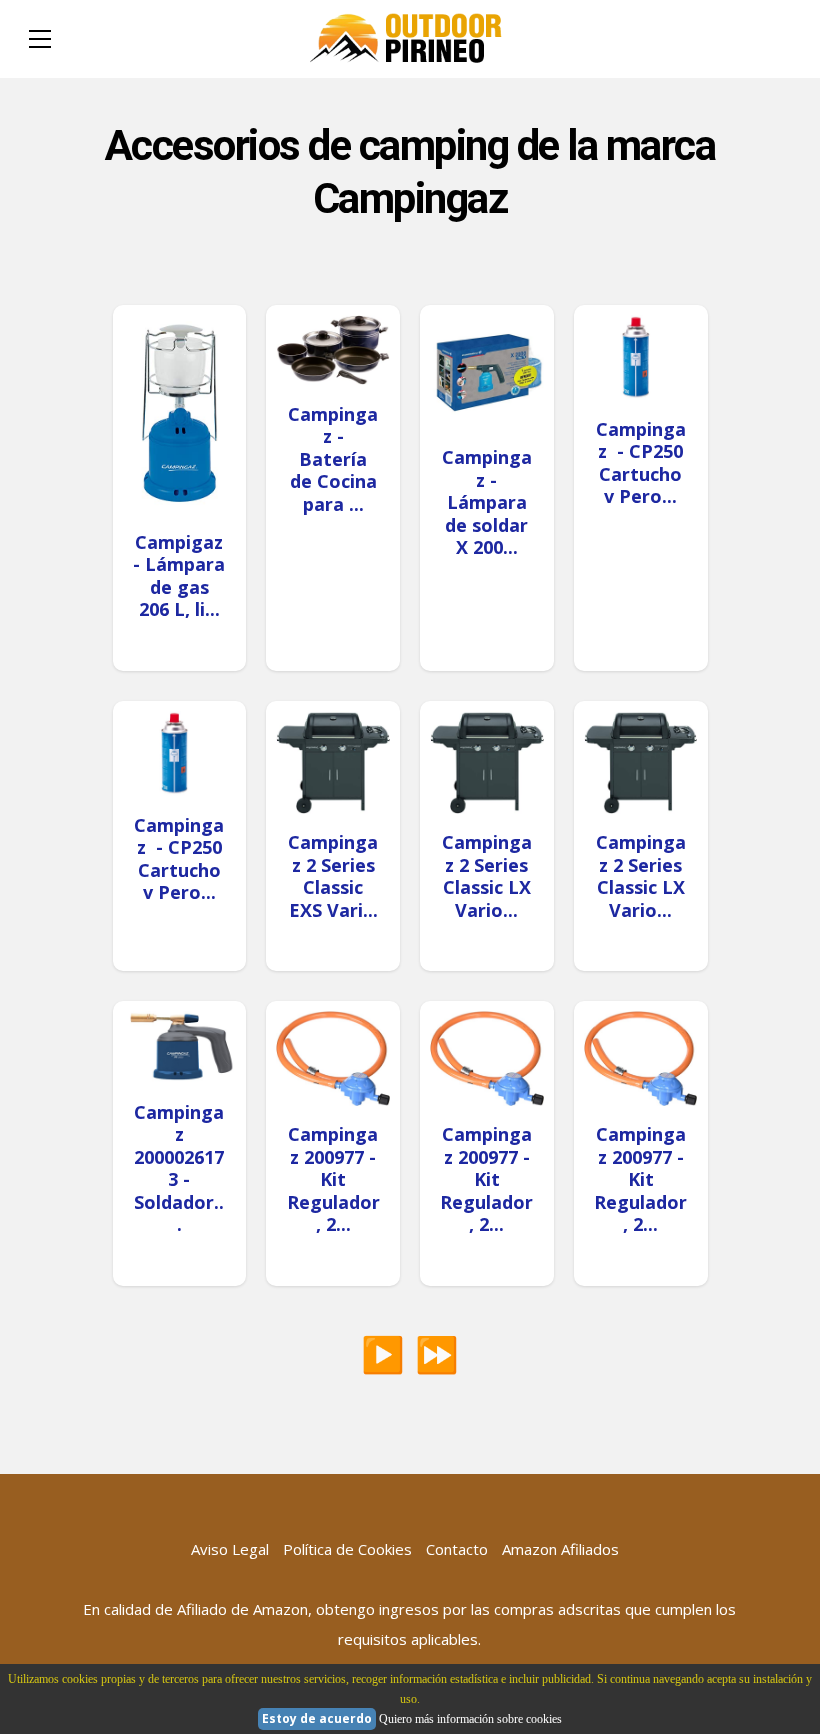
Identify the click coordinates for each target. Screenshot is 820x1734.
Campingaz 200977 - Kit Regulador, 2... (333, 1179)
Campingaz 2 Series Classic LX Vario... (487, 876)
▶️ (383, 1353)
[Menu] (40, 39)
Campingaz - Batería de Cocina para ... (333, 459)
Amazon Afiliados (560, 1549)
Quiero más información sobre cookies (470, 1719)
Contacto (457, 1549)
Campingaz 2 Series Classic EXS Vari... (333, 876)
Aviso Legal (230, 1549)
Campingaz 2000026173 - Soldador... (179, 1168)
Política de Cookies (347, 1549)
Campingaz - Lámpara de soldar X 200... (487, 502)
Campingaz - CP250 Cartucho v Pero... (641, 463)
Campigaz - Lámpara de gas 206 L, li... (179, 576)
